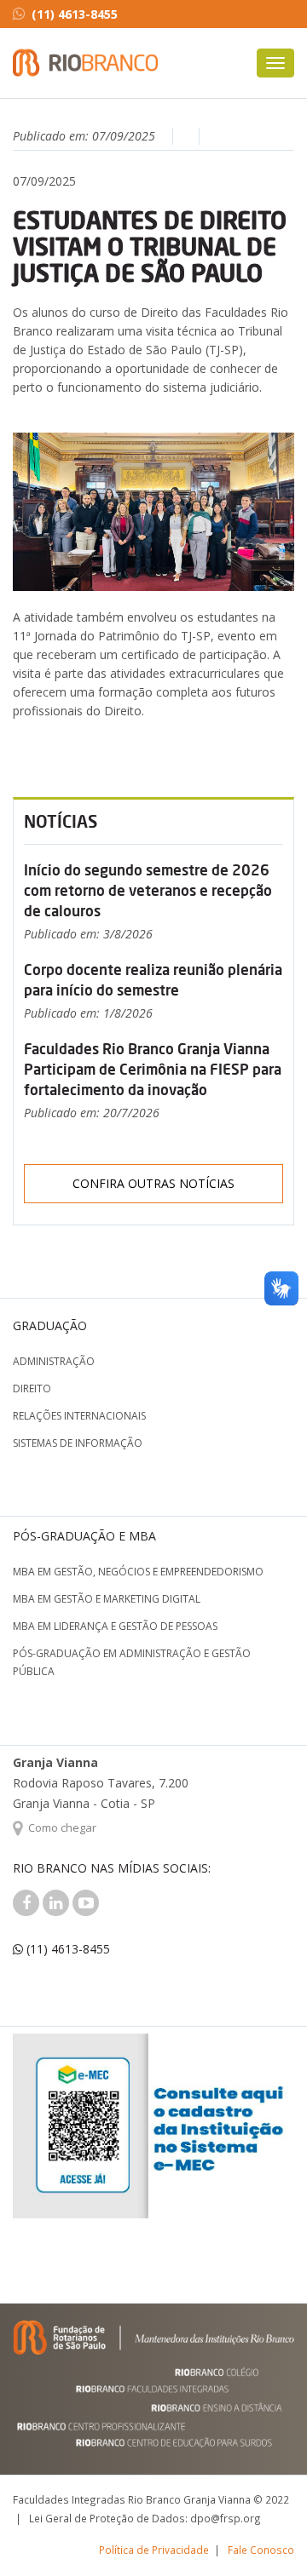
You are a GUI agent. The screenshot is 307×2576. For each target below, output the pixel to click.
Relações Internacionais (79, 1416)
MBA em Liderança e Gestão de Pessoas (115, 1626)
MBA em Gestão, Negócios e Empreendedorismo (138, 1572)
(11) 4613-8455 (75, 14)
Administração (54, 1361)
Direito (32, 1388)
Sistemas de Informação (78, 1443)
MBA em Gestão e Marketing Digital (107, 1599)
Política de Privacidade (154, 2550)
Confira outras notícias (153, 1183)
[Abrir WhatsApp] (264, 2533)
